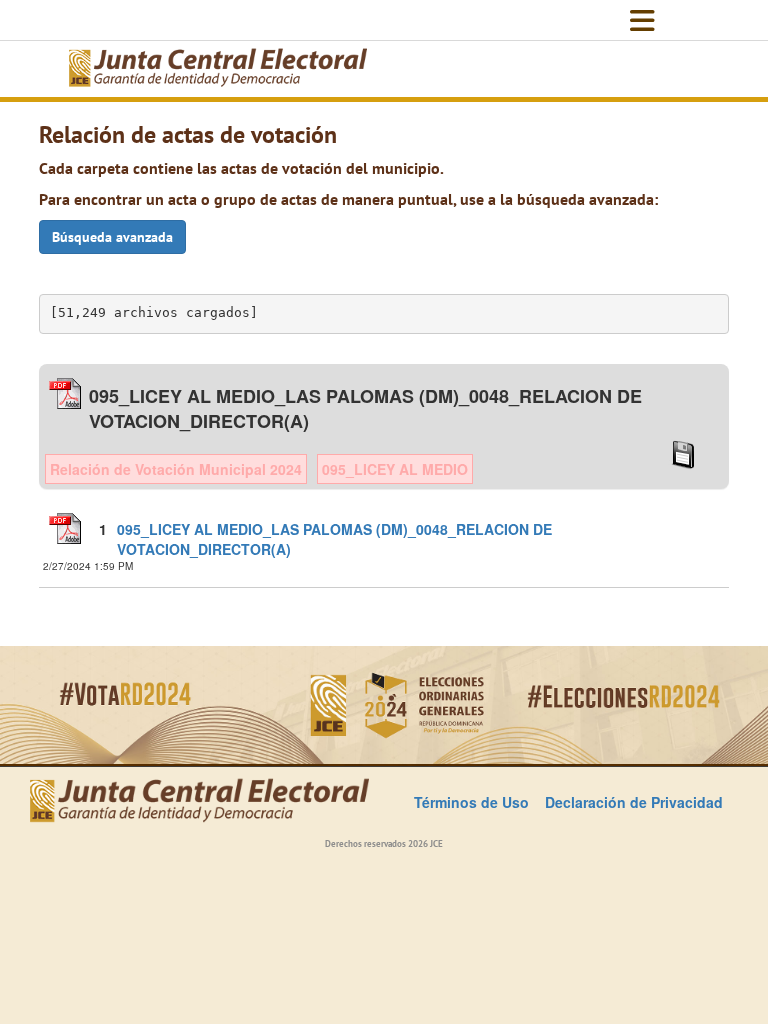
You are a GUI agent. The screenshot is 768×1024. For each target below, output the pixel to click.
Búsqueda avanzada (112, 237)
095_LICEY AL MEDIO (395, 469)
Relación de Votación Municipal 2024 (176, 469)
